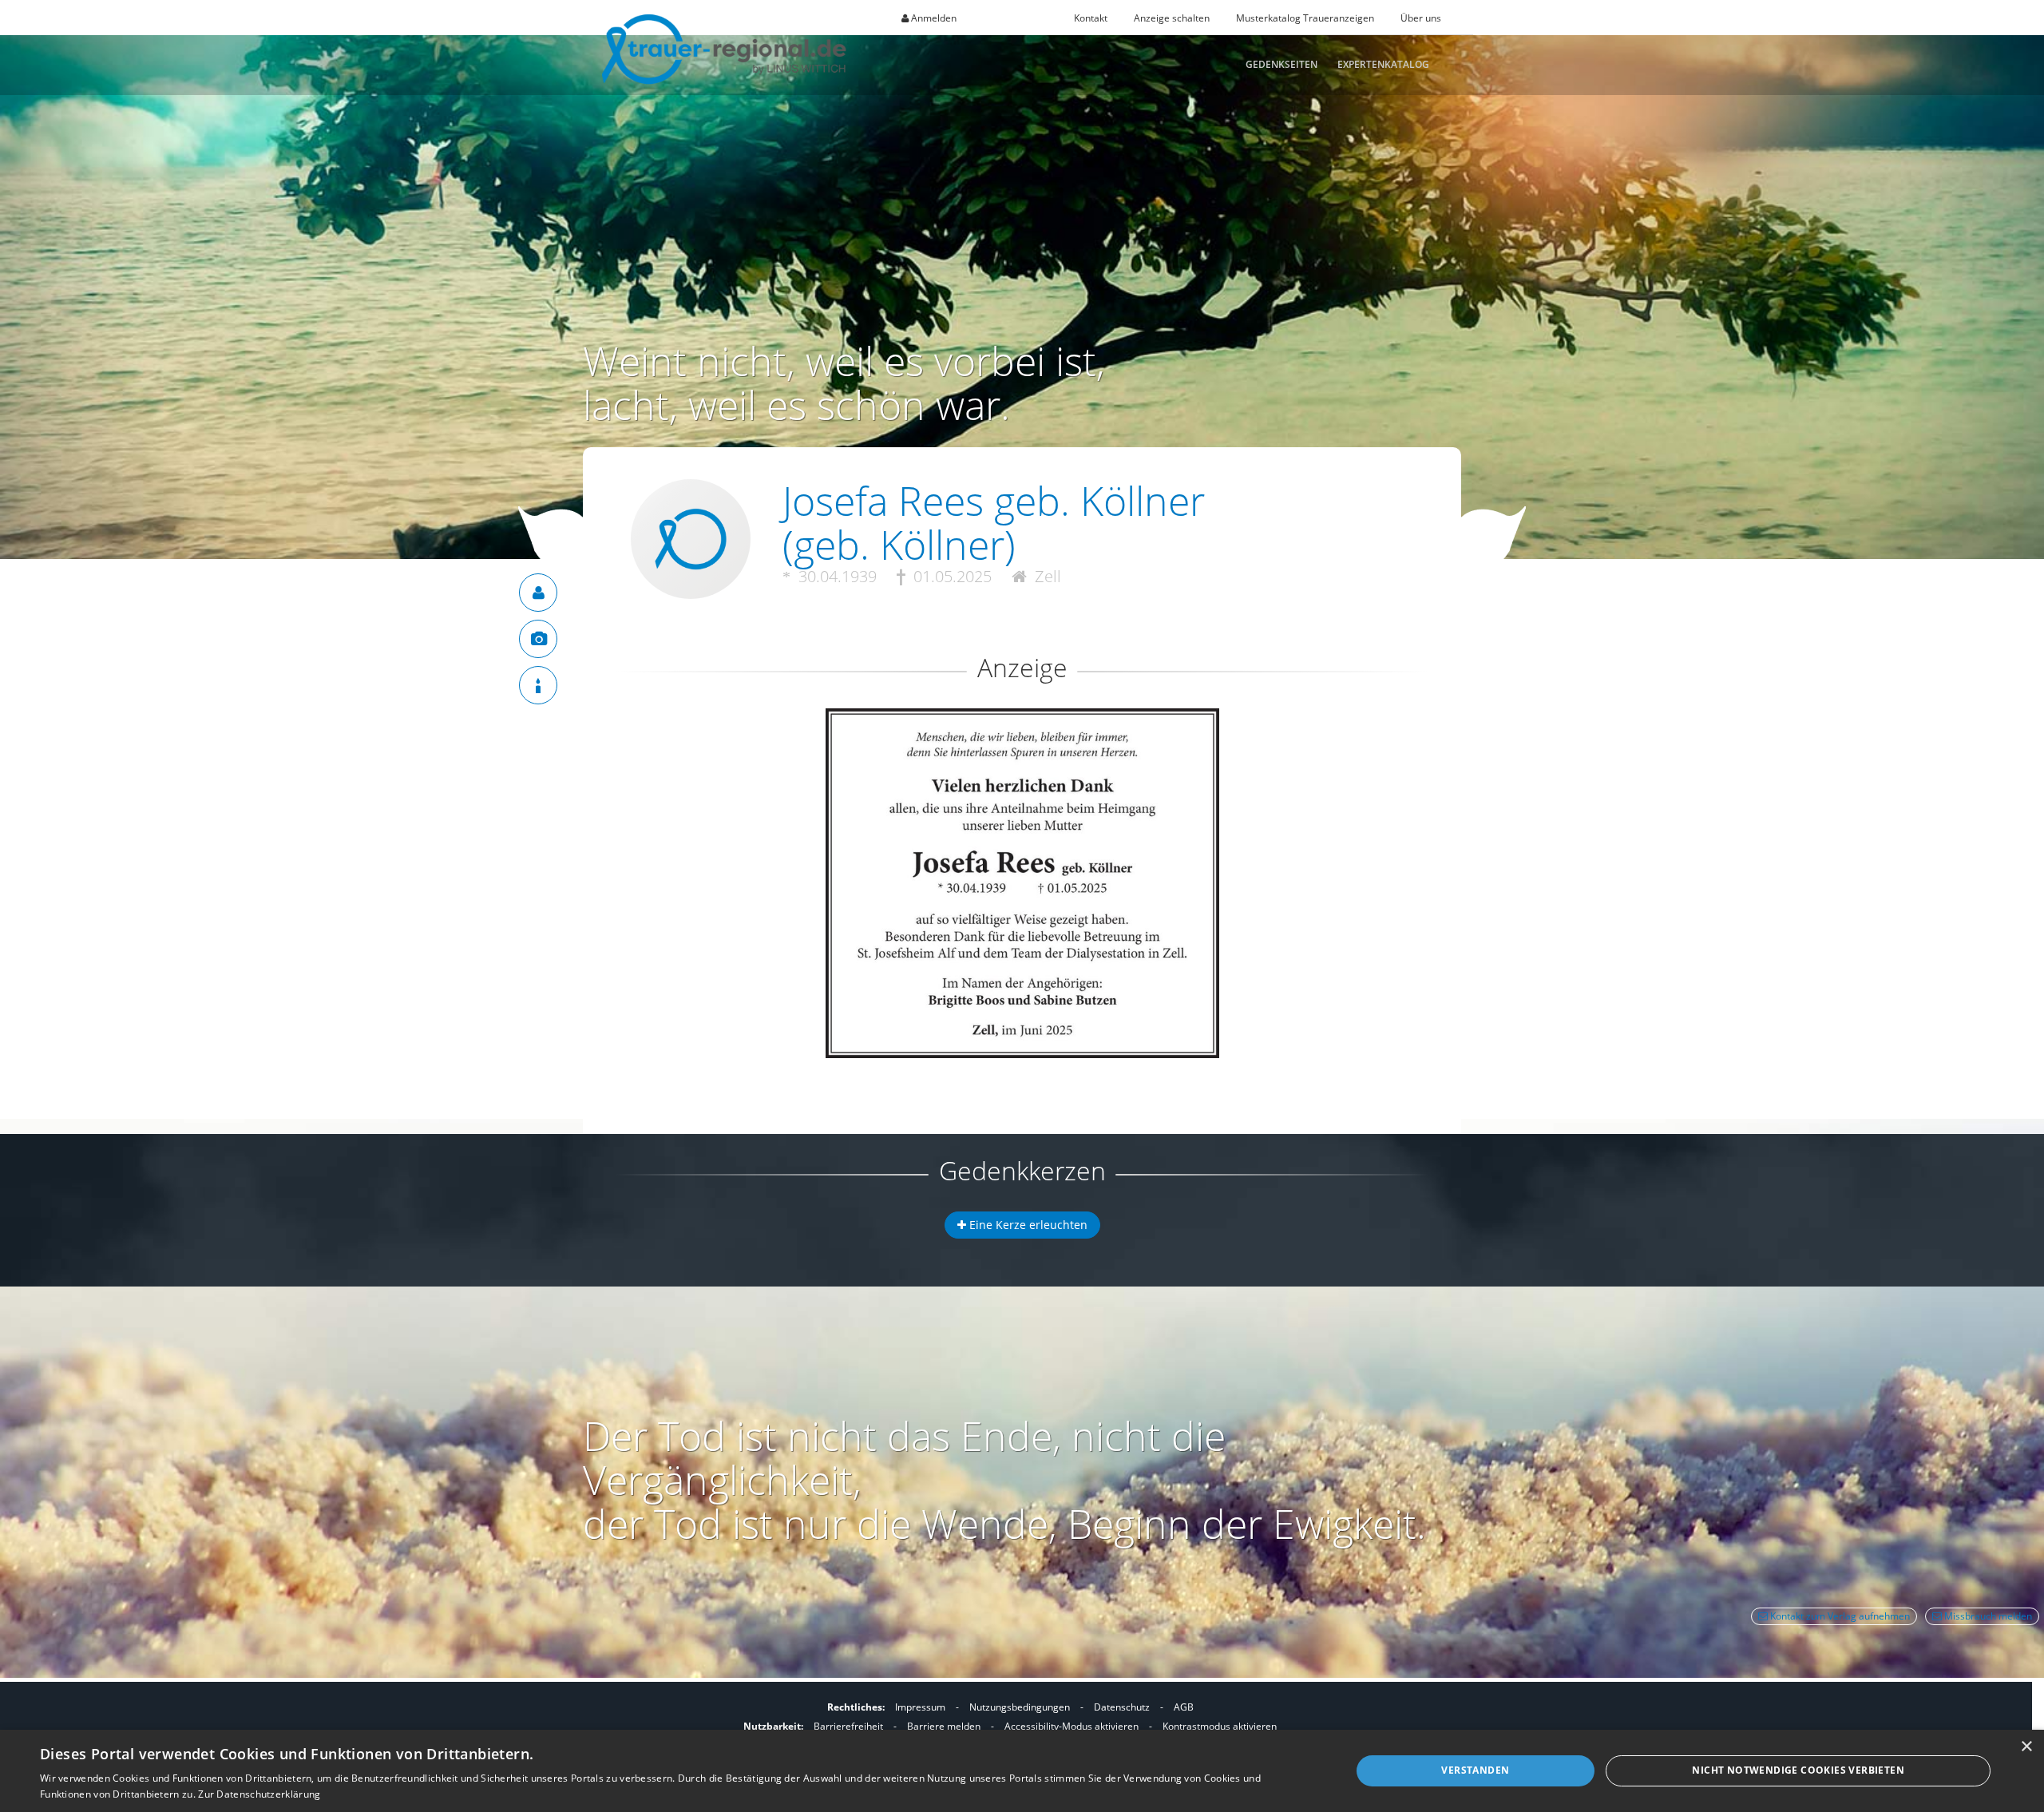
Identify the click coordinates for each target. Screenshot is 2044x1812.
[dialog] (1022, 1771)
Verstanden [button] (1475, 1770)
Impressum (920, 1707)
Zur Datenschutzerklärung (259, 1794)
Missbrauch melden (1987, 1616)
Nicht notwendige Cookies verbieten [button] (1798, 1770)
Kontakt (1091, 18)
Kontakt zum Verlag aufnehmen (1839, 1616)
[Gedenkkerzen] (538, 685)
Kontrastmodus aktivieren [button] (1220, 1726)
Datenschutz (1122, 1707)
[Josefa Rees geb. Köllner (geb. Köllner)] (538, 593)
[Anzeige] (538, 639)
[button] (1022, 766)
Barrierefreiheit (848, 1726)
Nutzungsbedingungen (1020, 1707)
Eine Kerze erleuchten (1027, 1225)
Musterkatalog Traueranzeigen (1305, 18)
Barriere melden (944, 1726)
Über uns (1421, 18)
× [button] (2026, 1747)
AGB (1184, 1707)
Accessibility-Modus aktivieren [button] (1072, 1726)
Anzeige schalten (1172, 18)
